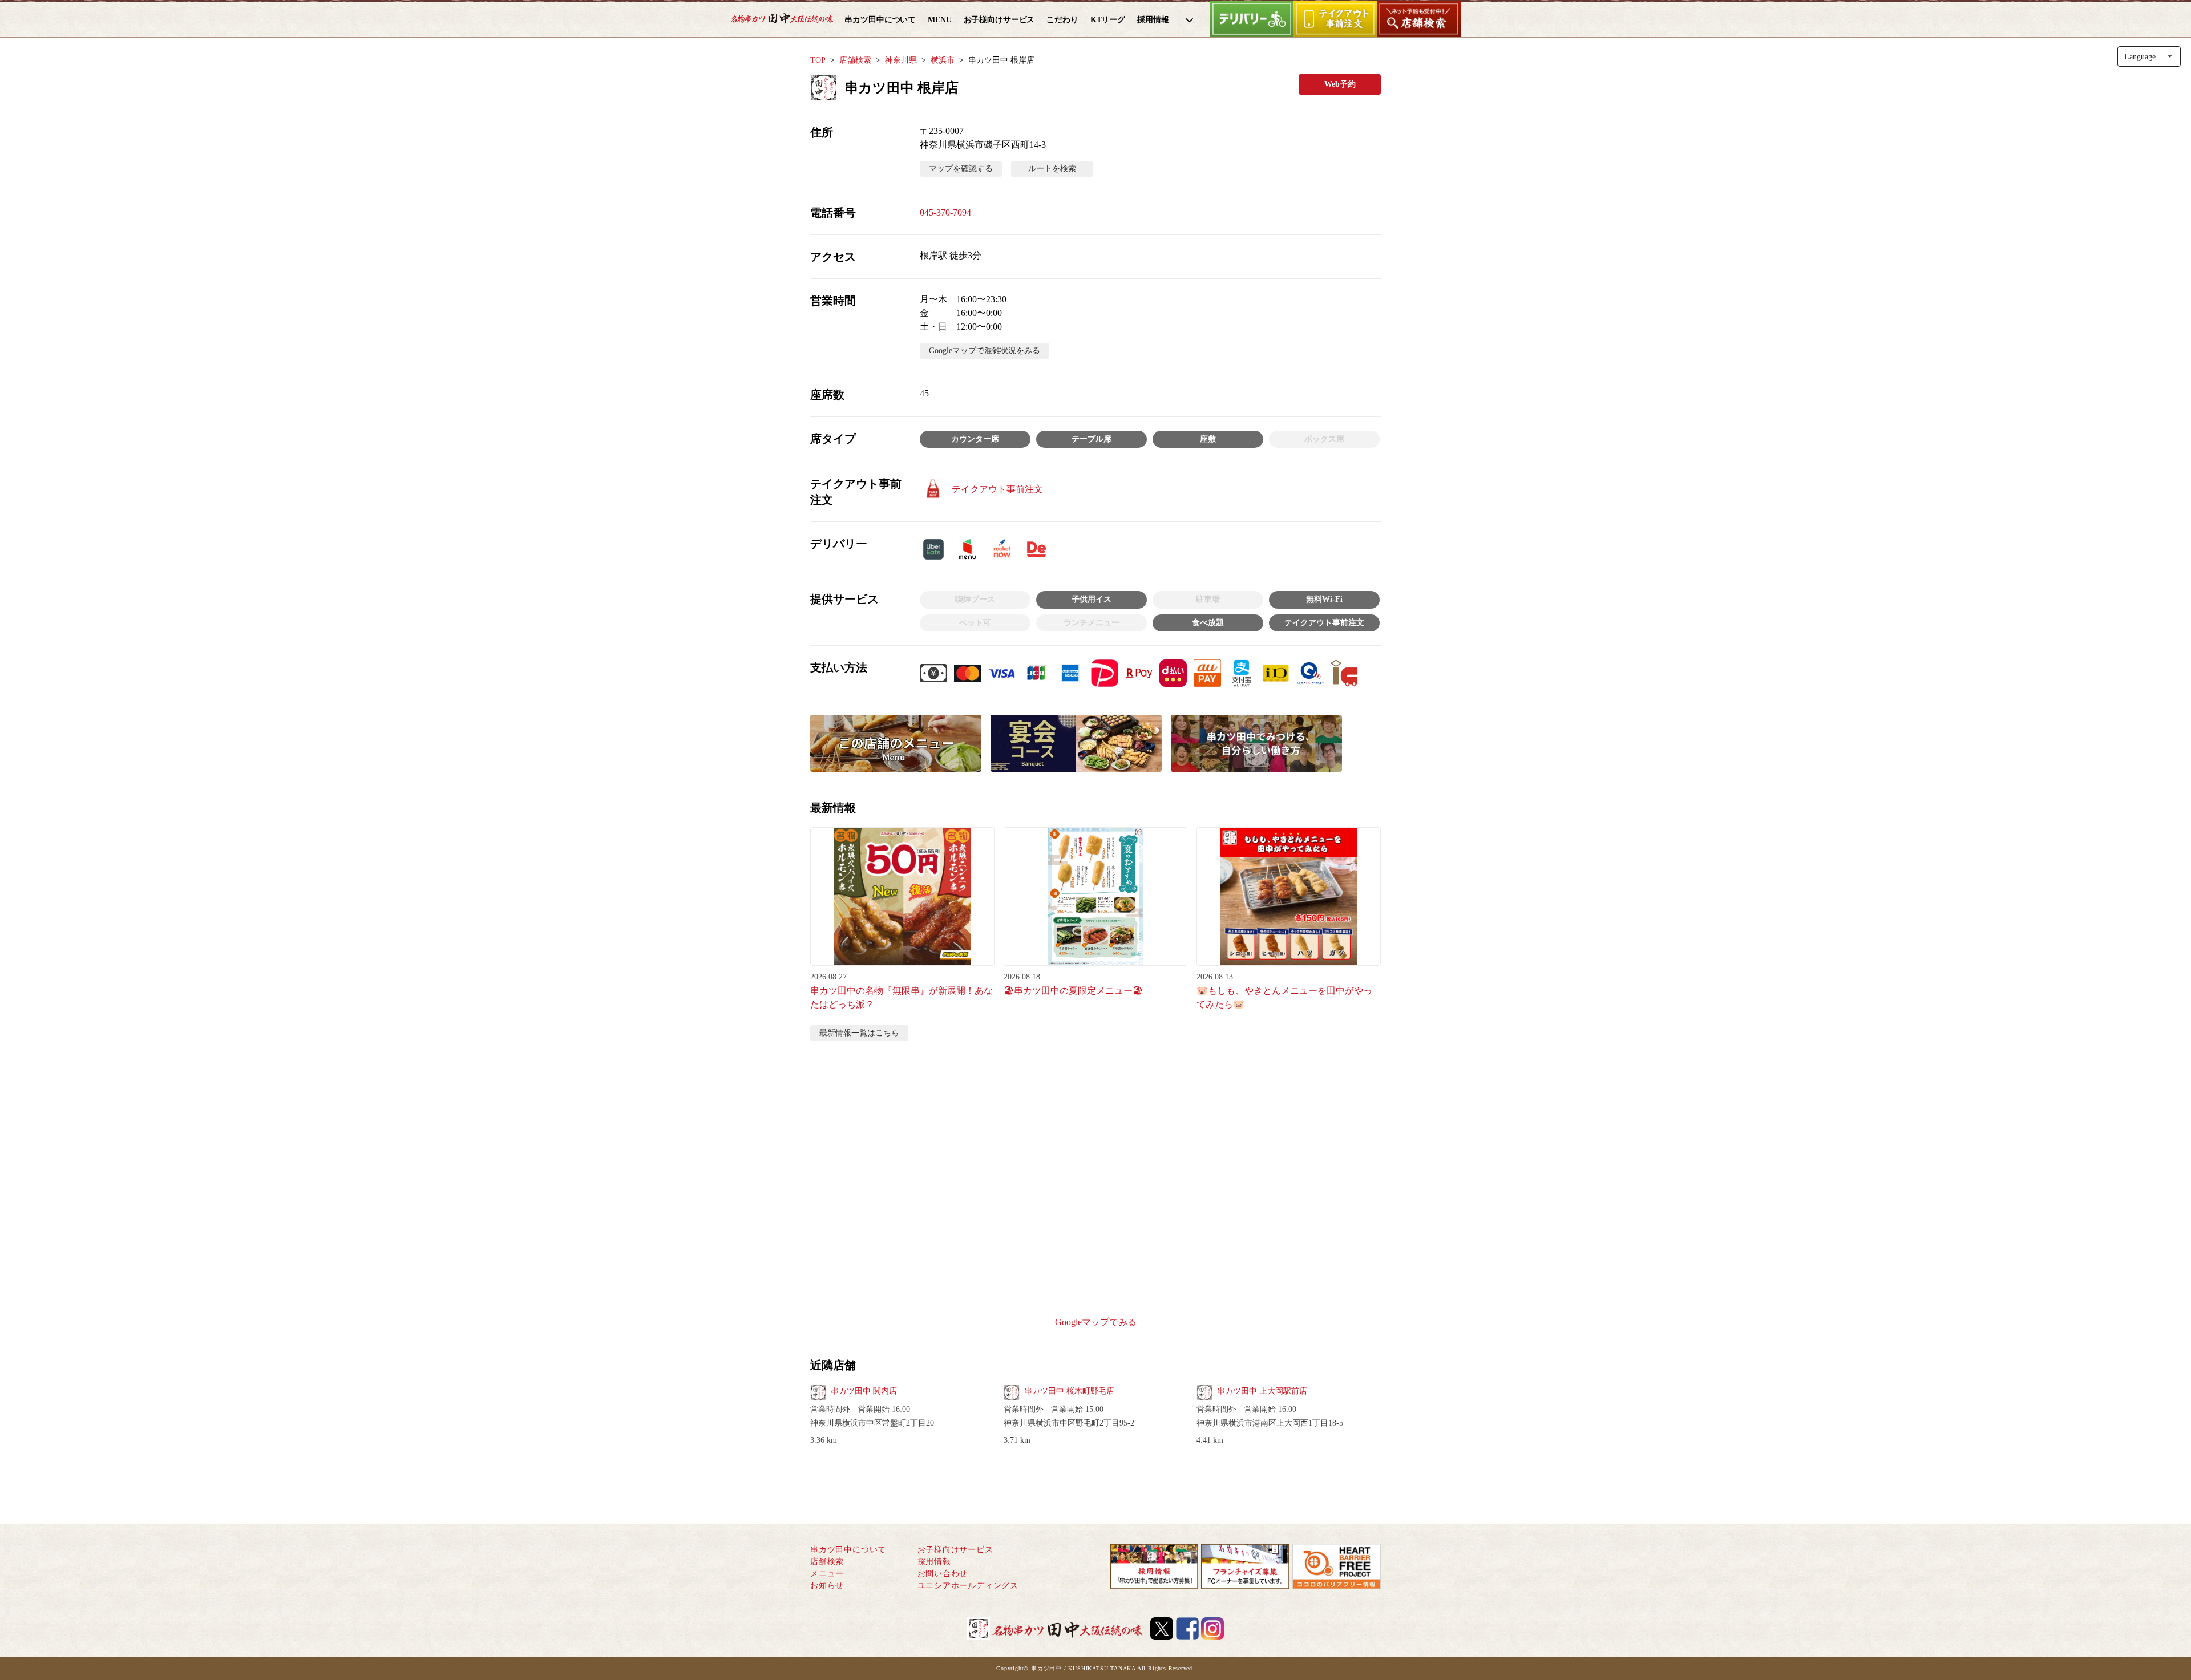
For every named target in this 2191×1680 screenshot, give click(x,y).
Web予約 (1340, 84)
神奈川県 (901, 60)
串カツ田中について (848, 1550)
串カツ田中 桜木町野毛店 (1069, 1391)
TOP (818, 60)
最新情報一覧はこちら (859, 1033)
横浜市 (943, 60)
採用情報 (934, 1562)
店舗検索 (855, 60)
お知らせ (827, 1586)
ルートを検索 (1052, 169)
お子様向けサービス (955, 1550)
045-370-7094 (945, 212)
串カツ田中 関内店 (864, 1391)
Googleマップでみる (1096, 1322)
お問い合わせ (943, 1574)
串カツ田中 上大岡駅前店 (1262, 1391)
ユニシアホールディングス (968, 1586)
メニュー (827, 1574)
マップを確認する (961, 169)
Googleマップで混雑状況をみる (985, 351)
